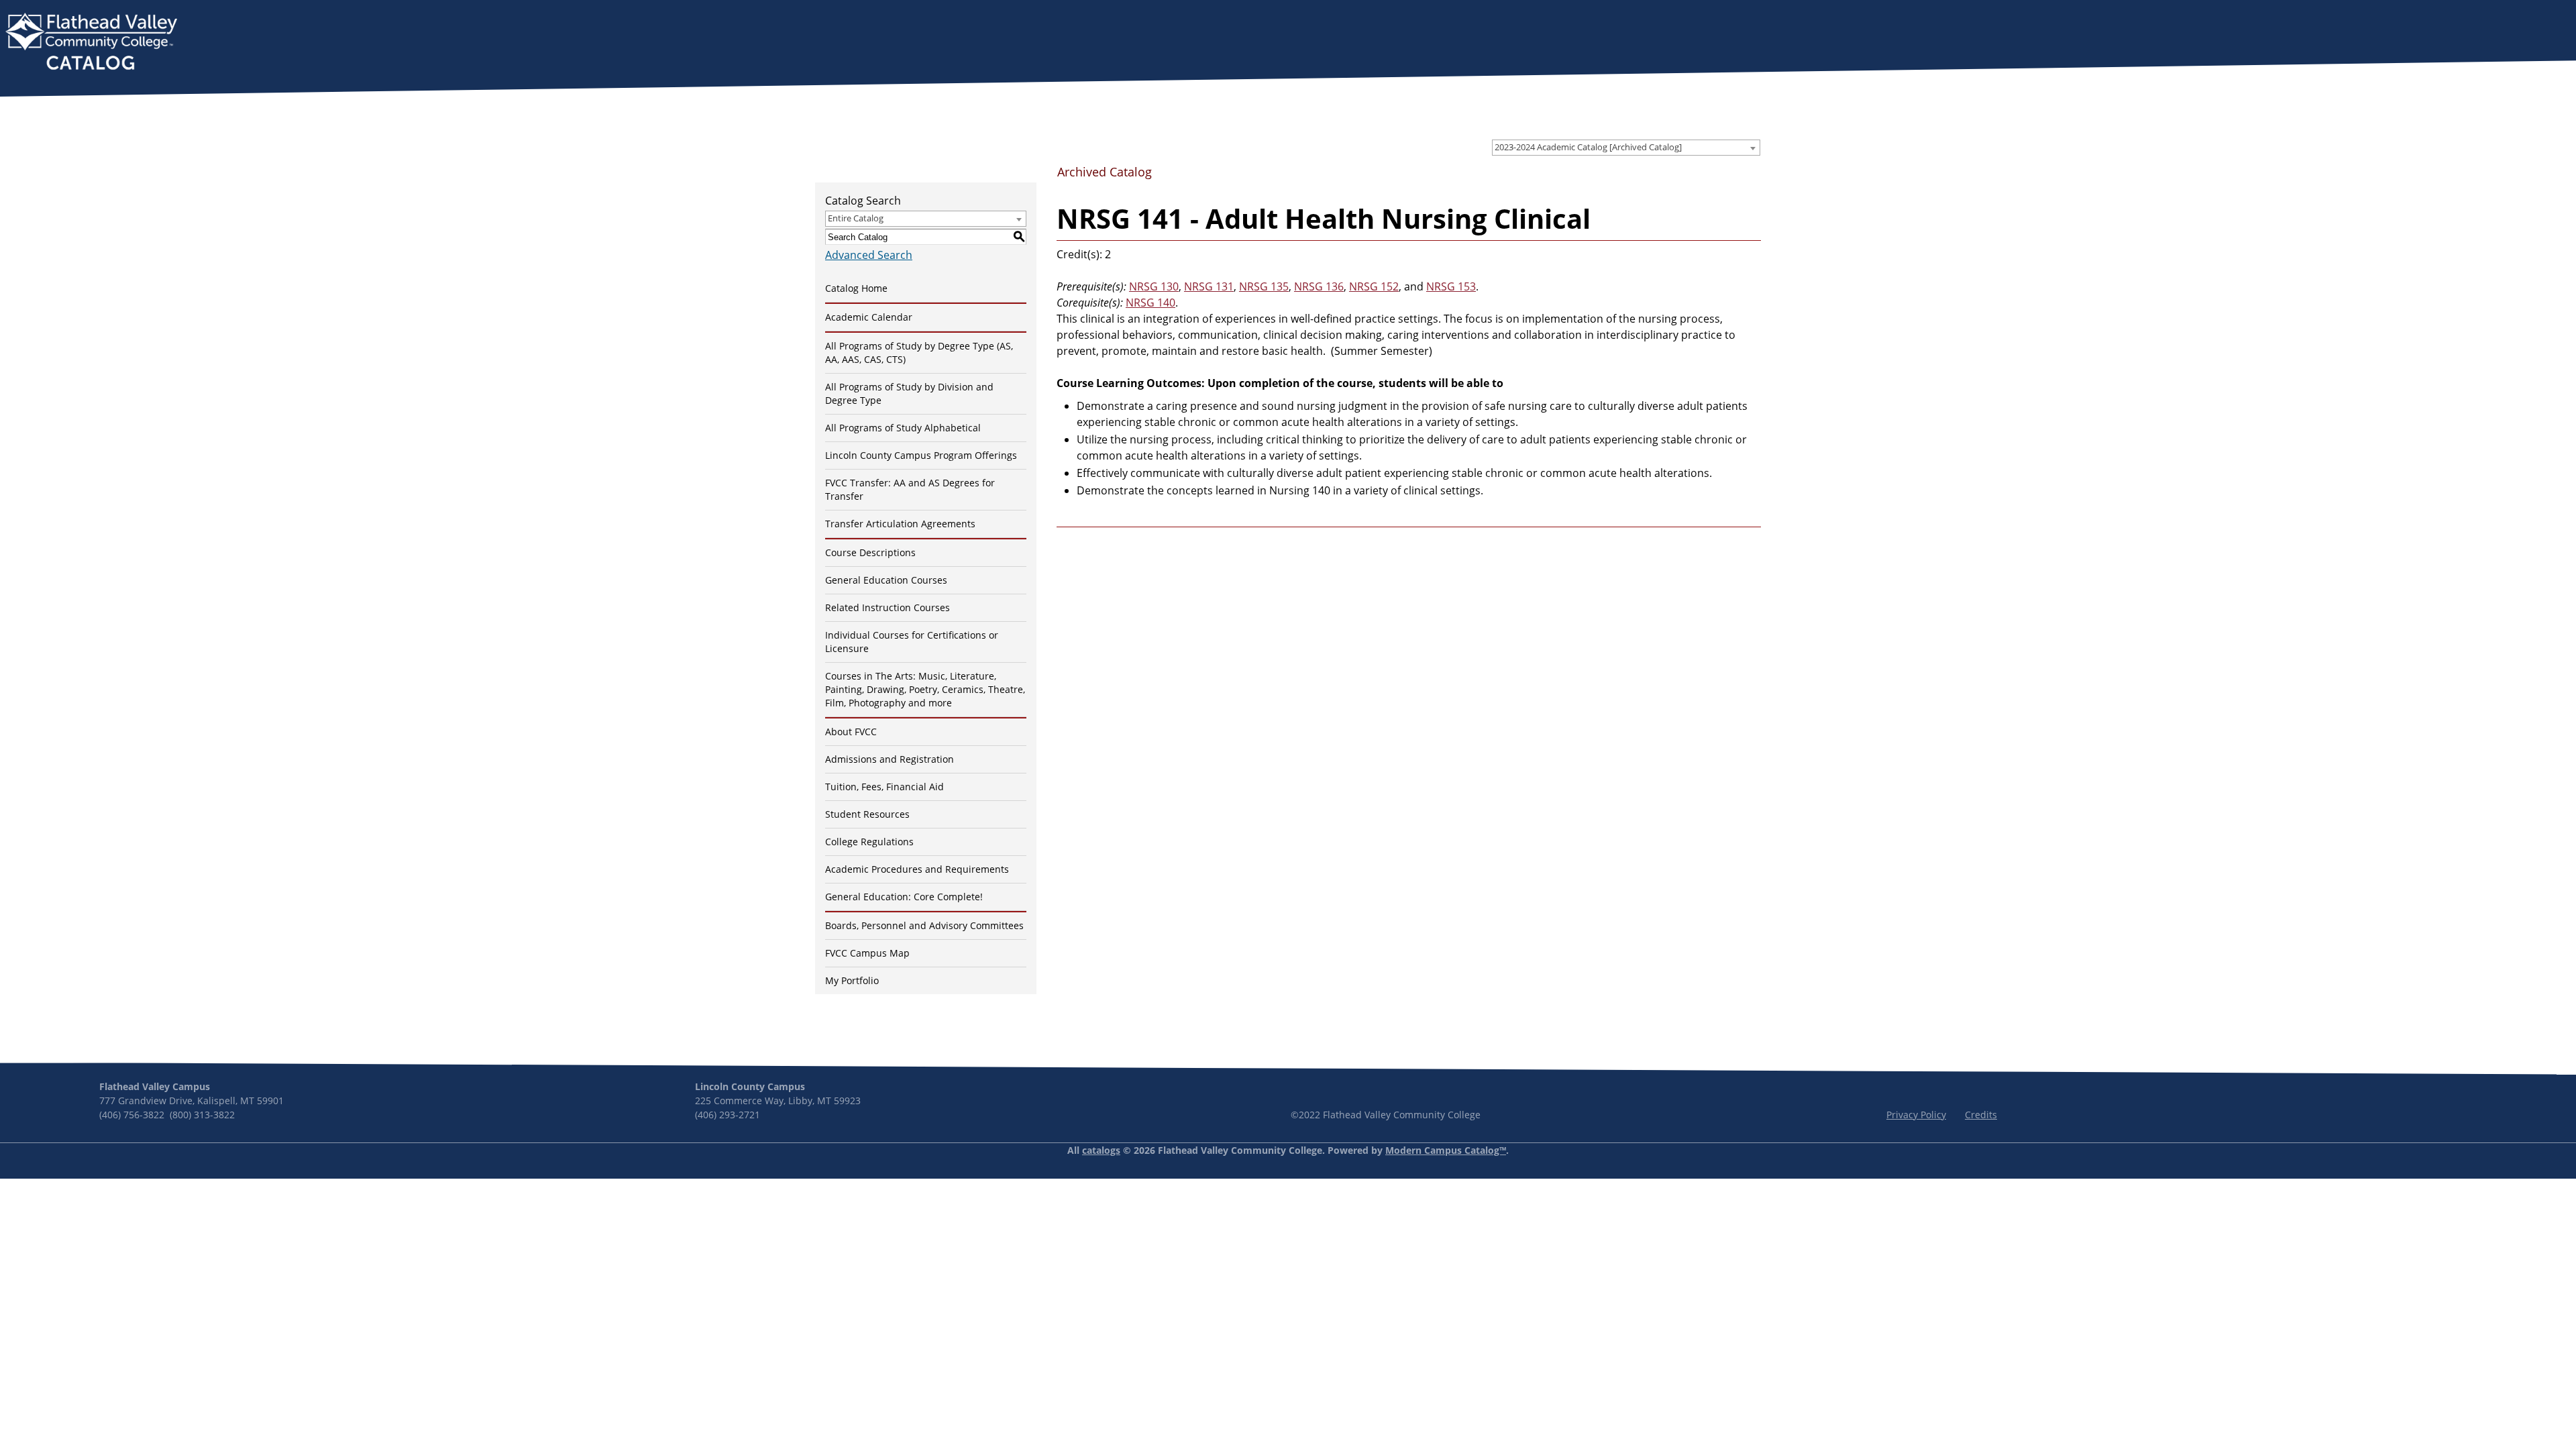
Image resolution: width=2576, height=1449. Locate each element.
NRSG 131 (1209, 286)
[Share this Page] (1707, 177)
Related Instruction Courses (888, 607)
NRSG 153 (1451, 286)
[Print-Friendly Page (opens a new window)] (1728, 176)
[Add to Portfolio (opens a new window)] (1685, 176)
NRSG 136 (1319, 286)
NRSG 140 (1150, 303)
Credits (1981, 1115)
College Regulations (869, 842)
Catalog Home (856, 288)
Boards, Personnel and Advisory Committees (924, 925)
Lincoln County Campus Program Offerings (921, 455)
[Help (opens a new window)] (1750, 176)
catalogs (1101, 1150)
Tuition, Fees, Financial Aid (884, 787)
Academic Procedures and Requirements (917, 869)
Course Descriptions (870, 552)
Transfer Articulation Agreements (900, 524)
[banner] (91, 43)
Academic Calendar (869, 317)
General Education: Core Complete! (904, 897)
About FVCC (851, 732)
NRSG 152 (1374, 286)
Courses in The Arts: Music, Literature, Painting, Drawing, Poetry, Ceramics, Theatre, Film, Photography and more (925, 689)
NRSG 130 (1154, 286)
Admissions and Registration (890, 759)
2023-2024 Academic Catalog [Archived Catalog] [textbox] (1588, 147)
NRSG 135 (1264, 286)
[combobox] (1626, 148)
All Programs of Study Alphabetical (903, 428)
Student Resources (867, 814)
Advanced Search (869, 255)
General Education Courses (886, 580)
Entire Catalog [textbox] (856, 218)
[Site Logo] (91, 43)
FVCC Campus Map (867, 953)
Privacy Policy (1916, 1115)
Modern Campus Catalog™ (1446, 1150)
